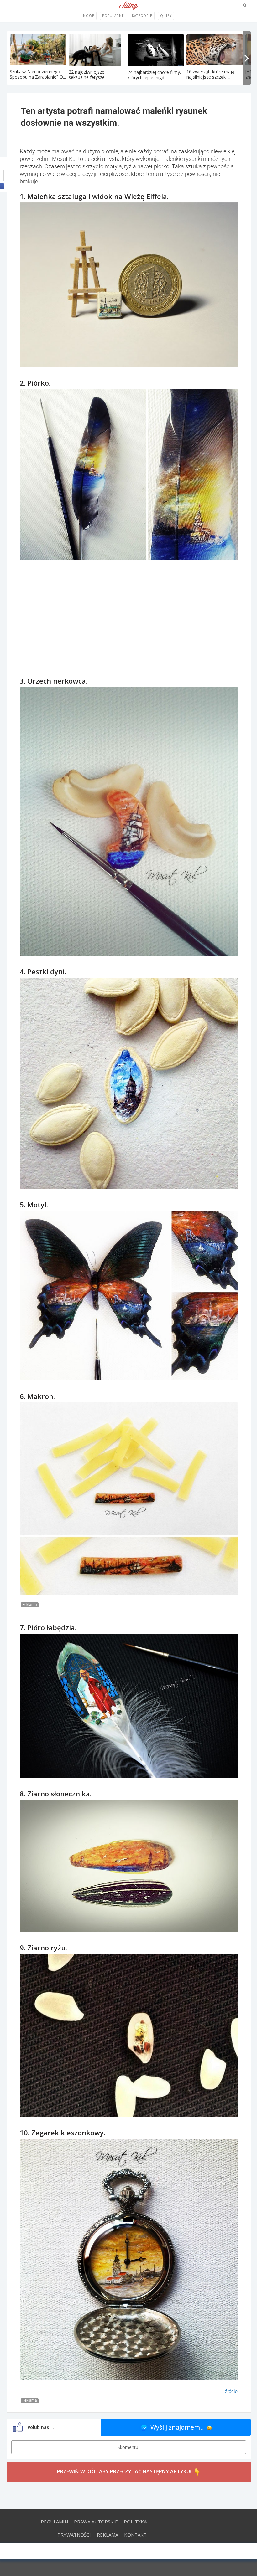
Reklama (108, 2535)
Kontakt (135, 2535)
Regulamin (54, 2522)
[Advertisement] (128, 612)
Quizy (166, 16)
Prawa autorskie (96, 2522)
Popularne (113, 16)
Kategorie (142, 16)
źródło (231, 2391)
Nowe (89, 16)
